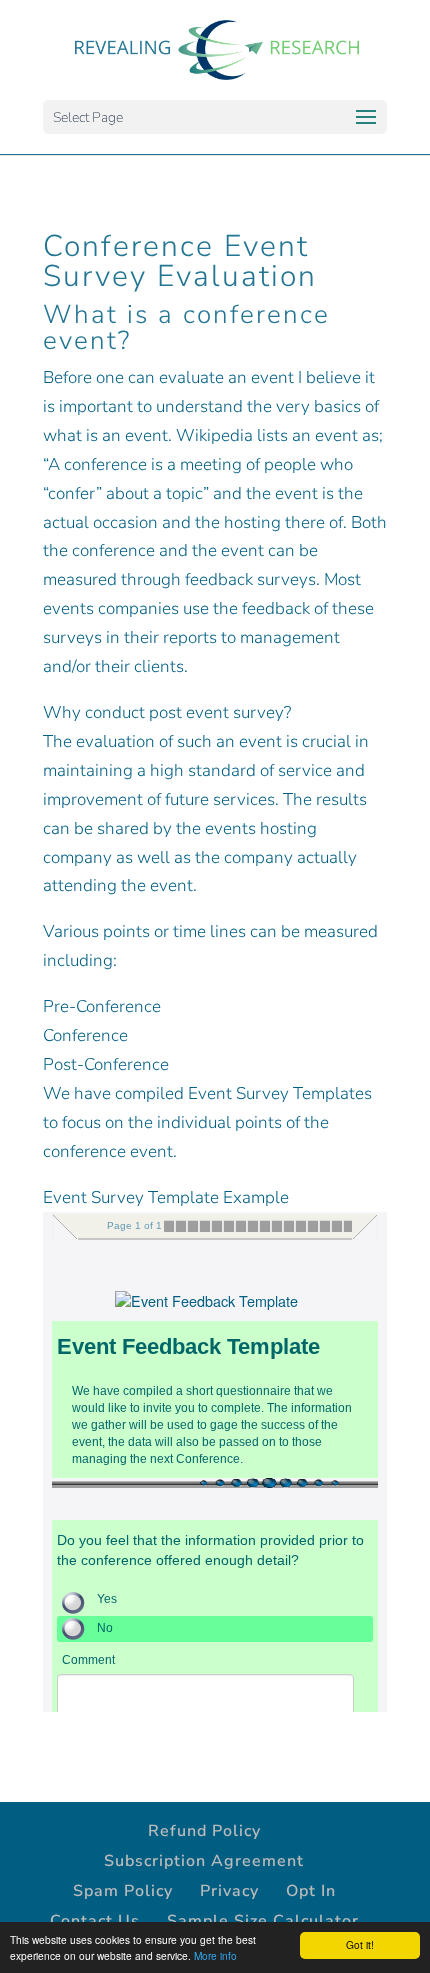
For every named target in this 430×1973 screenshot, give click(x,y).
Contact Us (95, 1921)
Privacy (229, 1891)
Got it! (360, 1944)
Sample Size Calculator (263, 1921)
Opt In (311, 1891)
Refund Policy (204, 1831)
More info (215, 1955)
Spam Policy (123, 1891)
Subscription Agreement (204, 1861)
